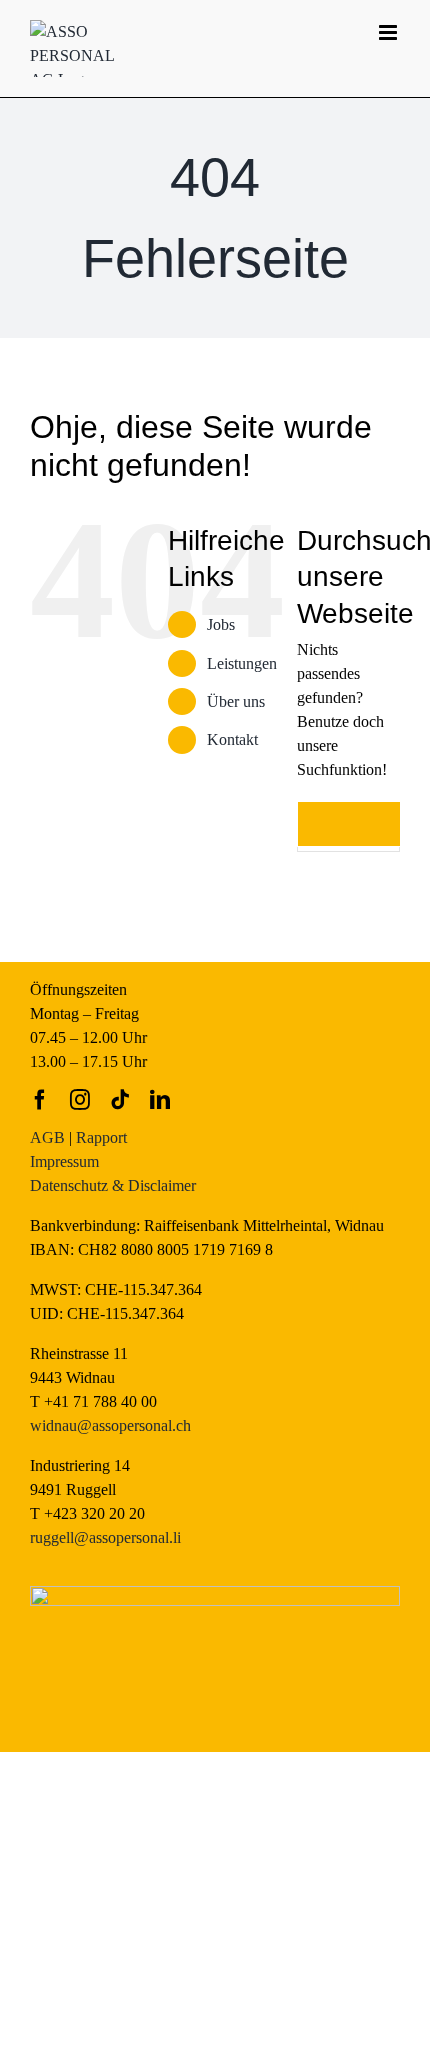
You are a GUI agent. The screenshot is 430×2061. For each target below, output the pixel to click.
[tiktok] (120, 1100)
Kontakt (232, 739)
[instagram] (80, 1100)
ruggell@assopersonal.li (105, 1537)
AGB (47, 1137)
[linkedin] (160, 1100)
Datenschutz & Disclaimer (113, 1185)
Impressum (64, 1161)
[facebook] (40, 1100)
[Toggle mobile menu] (389, 32)
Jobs (221, 624)
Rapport (101, 1137)
